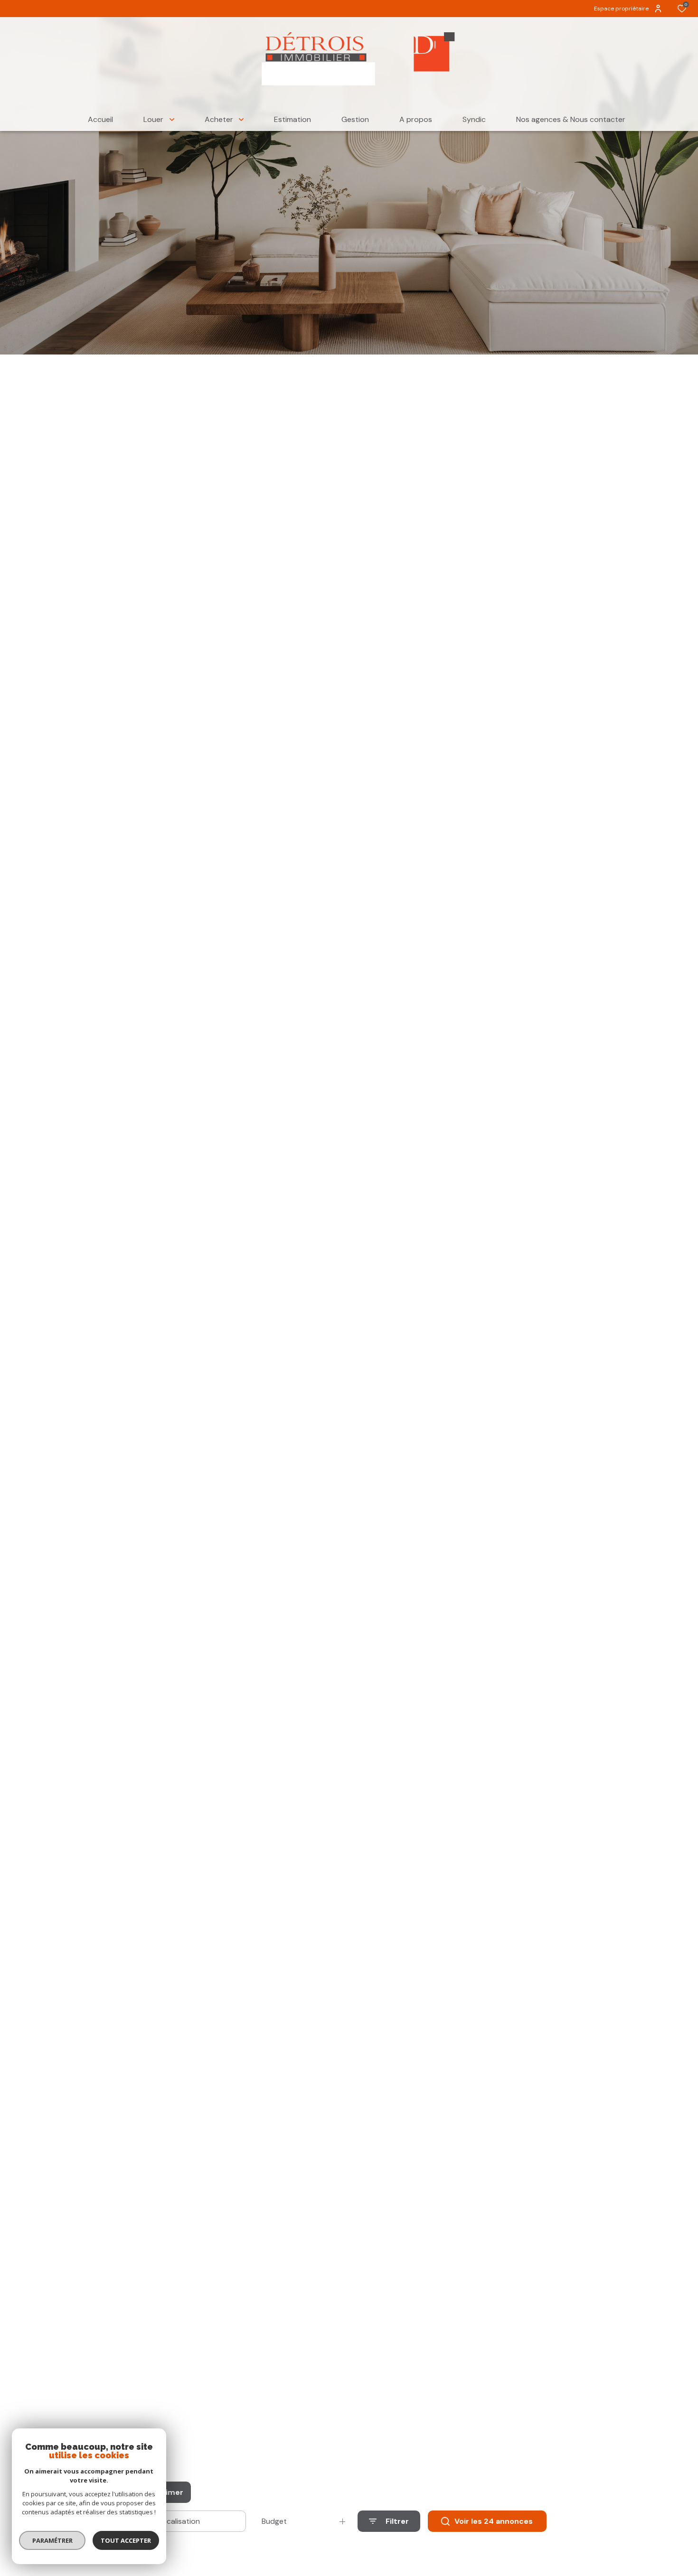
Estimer (168, 2492)
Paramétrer (52, 2540)
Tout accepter (126, 2540)
